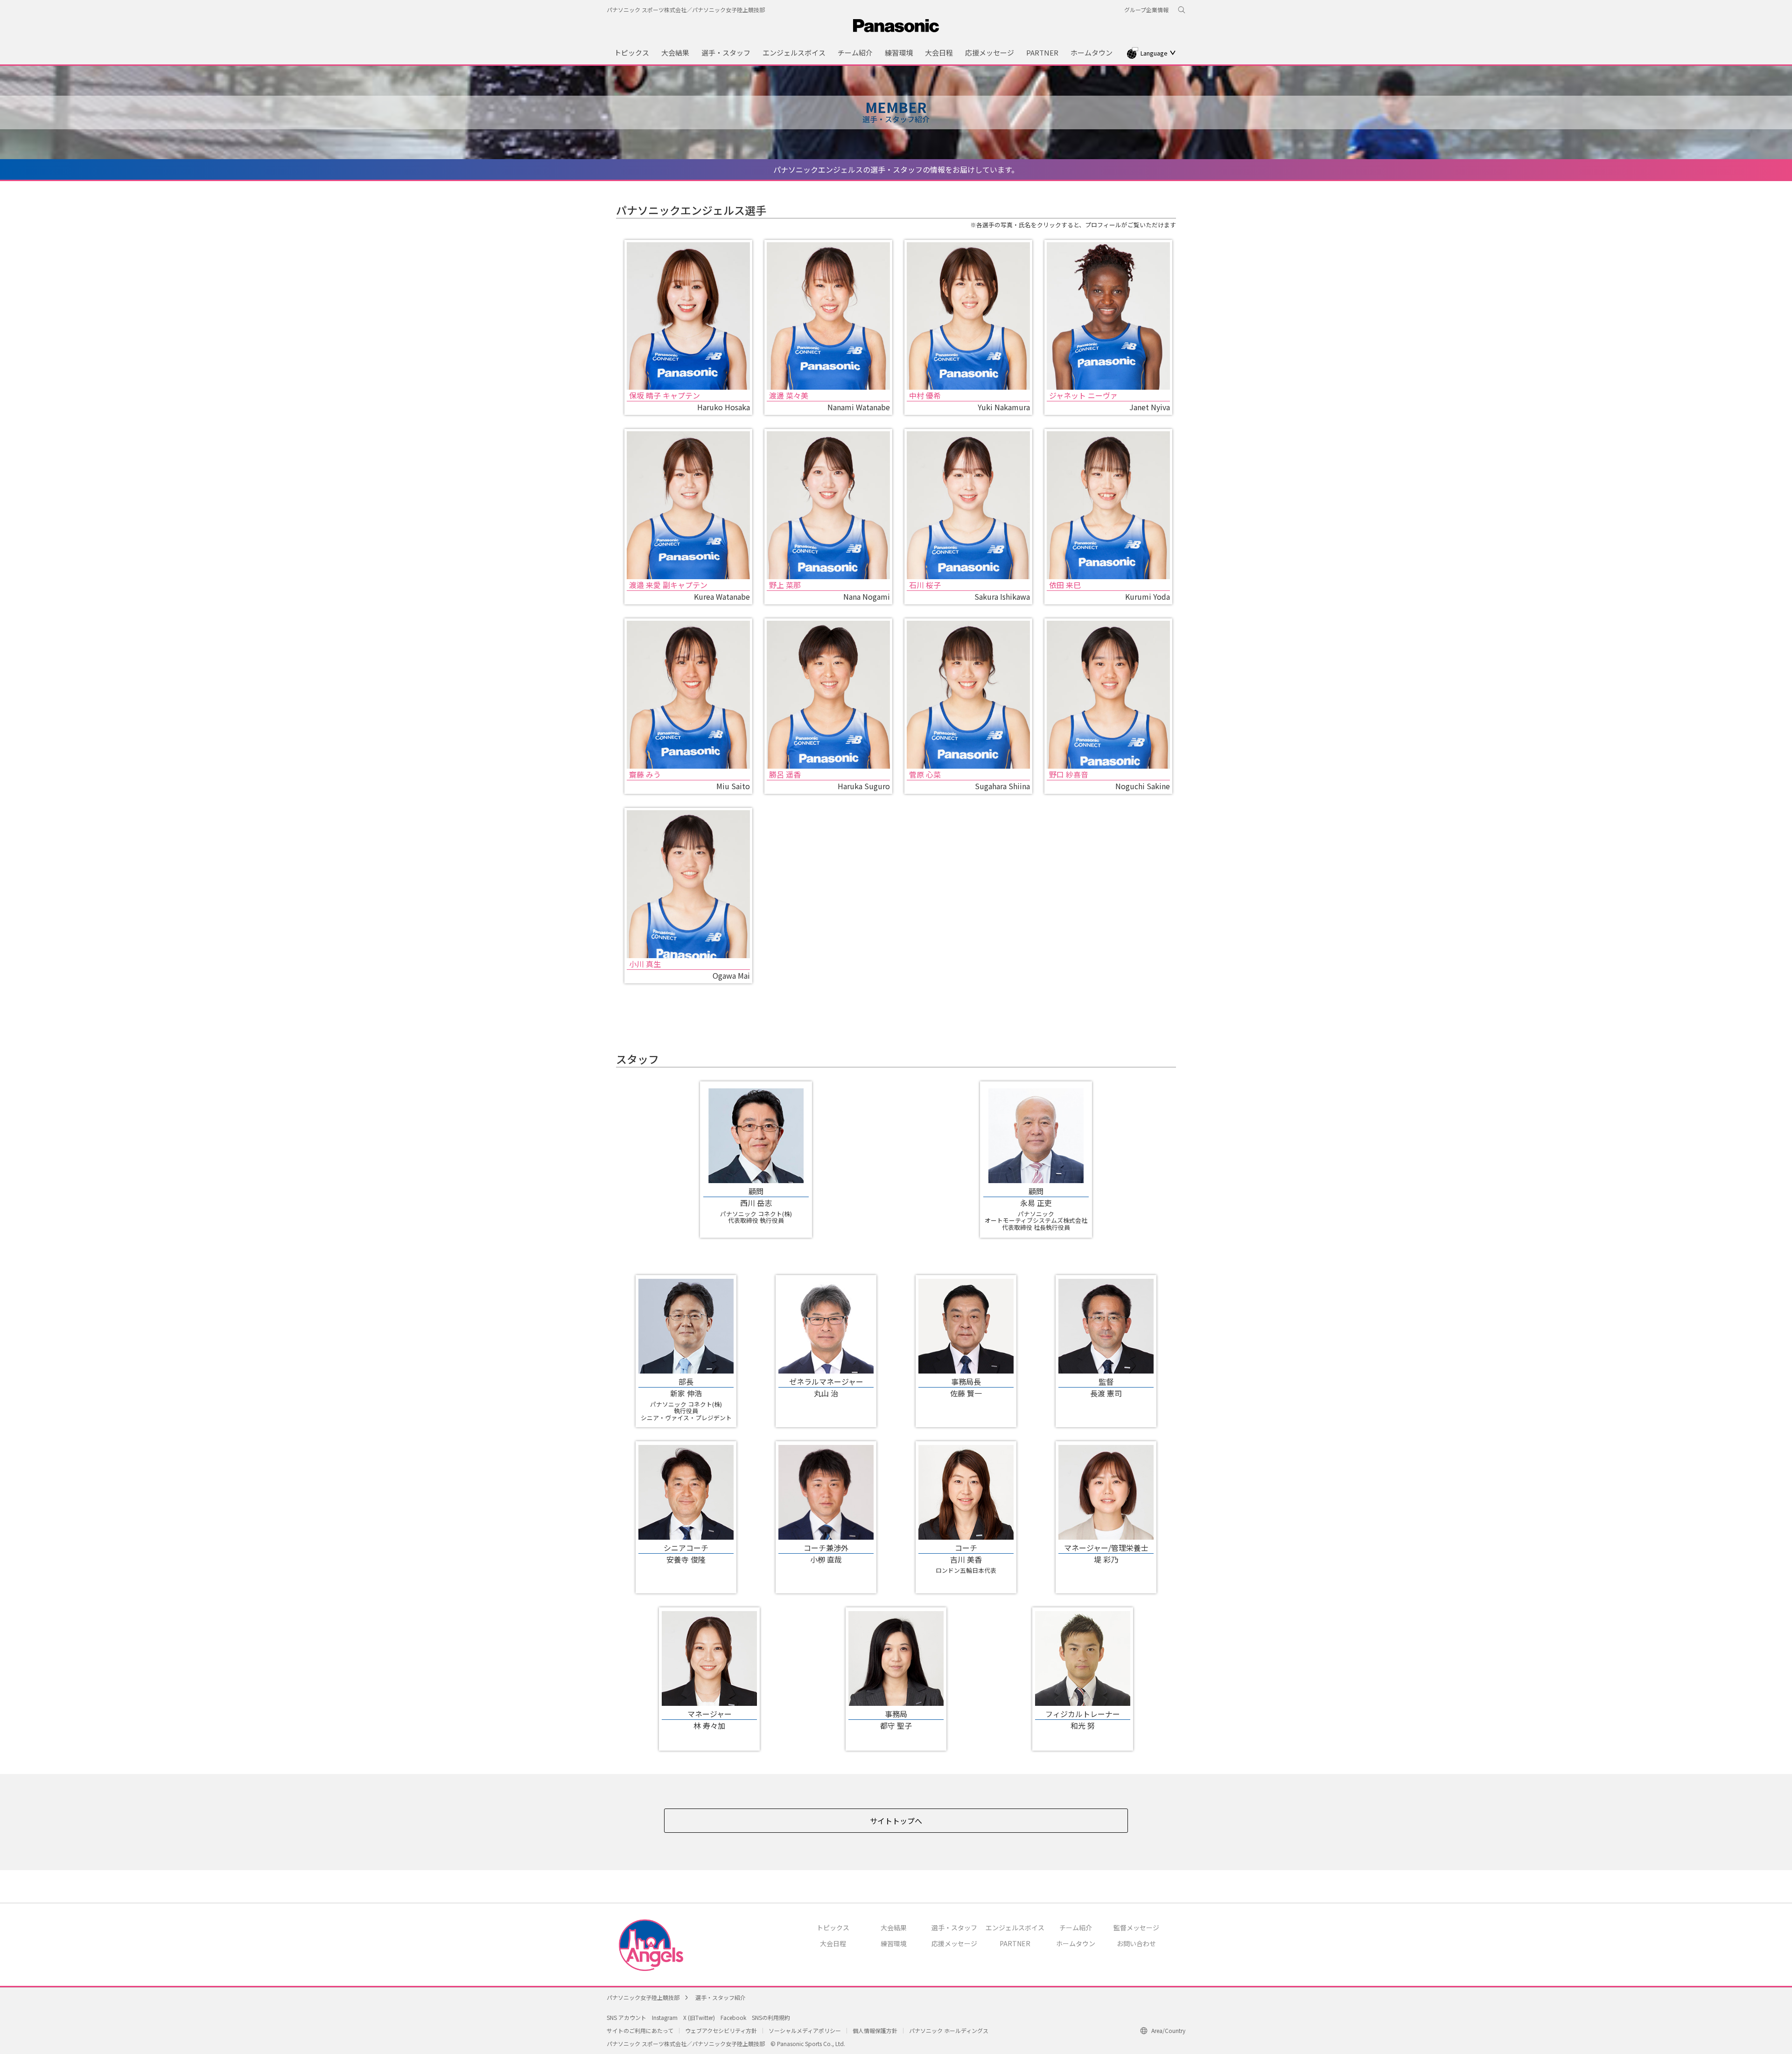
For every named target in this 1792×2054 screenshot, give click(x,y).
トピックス (833, 1928)
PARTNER (1015, 1943)
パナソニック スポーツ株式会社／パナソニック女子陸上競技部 (686, 10)
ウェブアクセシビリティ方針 (721, 2030)
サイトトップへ (896, 1821)
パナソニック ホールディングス (949, 2030)
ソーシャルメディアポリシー (805, 2030)
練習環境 (894, 1943)
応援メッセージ (954, 1943)
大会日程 (833, 1943)
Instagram (665, 2017)
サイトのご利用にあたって (640, 2030)
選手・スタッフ (954, 1928)
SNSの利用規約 (771, 2017)
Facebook (733, 2017)
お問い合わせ (1136, 1943)
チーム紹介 (1076, 1928)
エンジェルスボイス (1015, 1928)
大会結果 (894, 1928)
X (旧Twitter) (699, 2017)
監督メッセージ (1136, 1928)
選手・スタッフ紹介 (721, 1997)
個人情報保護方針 (875, 2030)
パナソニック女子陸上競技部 (643, 1997)
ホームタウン (1076, 1943)
